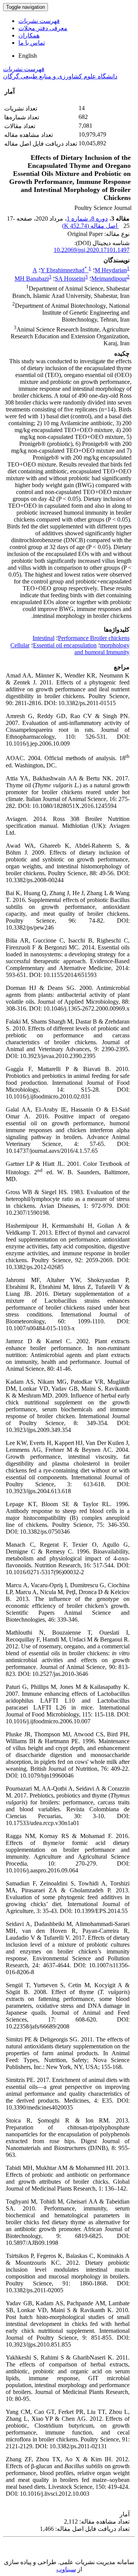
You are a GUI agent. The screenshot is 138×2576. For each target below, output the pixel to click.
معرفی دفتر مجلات (43, 28)
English (28, 56)
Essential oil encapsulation (65, 645)
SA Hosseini (70, 279)
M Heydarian (111, 270)
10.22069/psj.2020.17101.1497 (92, 250)
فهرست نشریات (39, 21)
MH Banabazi (32, 279)
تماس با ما (32, 43)
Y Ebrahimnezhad (64, 270)
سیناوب (66, 2569)
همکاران (29, 35)
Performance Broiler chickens (94, 638)
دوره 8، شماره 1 (87, 219)
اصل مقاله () (90, 226)
